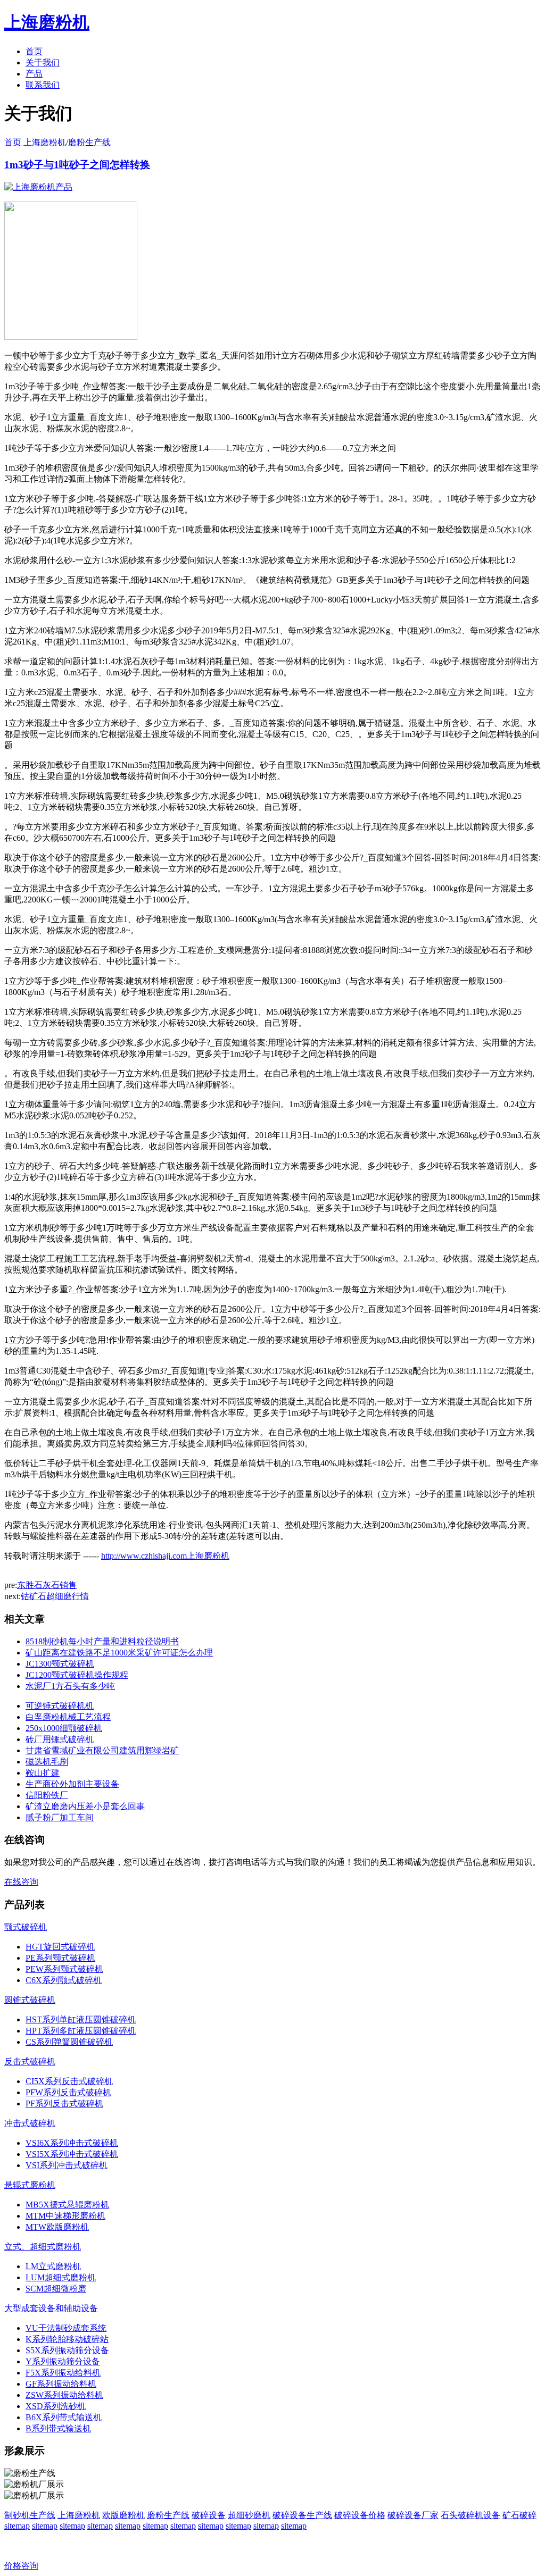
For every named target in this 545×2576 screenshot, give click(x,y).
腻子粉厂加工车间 (60, 1817)
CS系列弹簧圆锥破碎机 (69, 2042)
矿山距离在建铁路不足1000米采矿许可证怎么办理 (119, 1653)
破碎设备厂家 (413, 2515)
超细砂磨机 (249, 2515)
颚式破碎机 (26, 1927)
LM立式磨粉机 (53, 2266)
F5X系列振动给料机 (63, 2373)
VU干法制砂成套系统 (66, 2328)
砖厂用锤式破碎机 (60, 1739)
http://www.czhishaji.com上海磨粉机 (165, 1556)
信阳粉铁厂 (47, 1795)
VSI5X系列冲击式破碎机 (72, 2154)
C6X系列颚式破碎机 (64, 1980)
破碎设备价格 (360, 2515)
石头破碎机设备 (470, 2515)
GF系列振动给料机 (61, 2384)
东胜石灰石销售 (47, 1585)
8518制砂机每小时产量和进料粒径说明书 (102, 1641)
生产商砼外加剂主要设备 (72, 1784)
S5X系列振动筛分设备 (67, 2350)
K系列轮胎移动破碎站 (67, 2339)
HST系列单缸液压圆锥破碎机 (81, 2019)
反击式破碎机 (30, 2061)
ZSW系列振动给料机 (64, 2395)
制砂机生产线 (30, 2515)
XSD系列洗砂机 (56, 2406)
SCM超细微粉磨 (56, 2289)
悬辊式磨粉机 (30, 2185)
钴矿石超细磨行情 (55, 1596)
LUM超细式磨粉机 (61, 2277)
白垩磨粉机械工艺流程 (68, 1717)
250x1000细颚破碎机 (64, 1728)
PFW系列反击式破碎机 (68, 2092)
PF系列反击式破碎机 (64, 2104)
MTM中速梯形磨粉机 (65, 2216)
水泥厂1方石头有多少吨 (70, 1686)
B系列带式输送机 (58, 2428)
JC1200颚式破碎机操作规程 (77, 1675)
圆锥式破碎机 (30, 2000)
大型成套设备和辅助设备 (51, 2308)
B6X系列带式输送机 (64, 2417)
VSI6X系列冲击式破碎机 (72, 2143)
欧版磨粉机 (123, 2515)
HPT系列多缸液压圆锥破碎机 (81, 2031)
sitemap (17, 2526)
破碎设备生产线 (302, 2515)
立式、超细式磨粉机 (43, 2247)
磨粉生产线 (89, 142)
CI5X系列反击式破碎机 (69, 2081)
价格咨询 (21, 2566)
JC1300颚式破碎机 (60, 1664)
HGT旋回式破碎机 (60, 1947)
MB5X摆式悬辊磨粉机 (67, 2205)
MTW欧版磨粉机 (57, 2227)
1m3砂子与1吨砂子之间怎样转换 (77, 165)
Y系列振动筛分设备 (63, 2361)
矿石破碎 (519, 2515)
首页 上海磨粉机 (35, 142)
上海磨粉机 (79, 2515)
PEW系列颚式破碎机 (64, 1969)
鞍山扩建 (43, 1773)
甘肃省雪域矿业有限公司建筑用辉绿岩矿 (102, 1750)
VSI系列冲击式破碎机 (67, 2165)
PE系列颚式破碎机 (60, 1958)
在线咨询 (21, 1882)
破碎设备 (209, 2515)
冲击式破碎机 (30, 2123)
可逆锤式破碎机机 (60, 1706)
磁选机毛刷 (47, 1762)
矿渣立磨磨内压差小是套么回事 (85, 1806)
